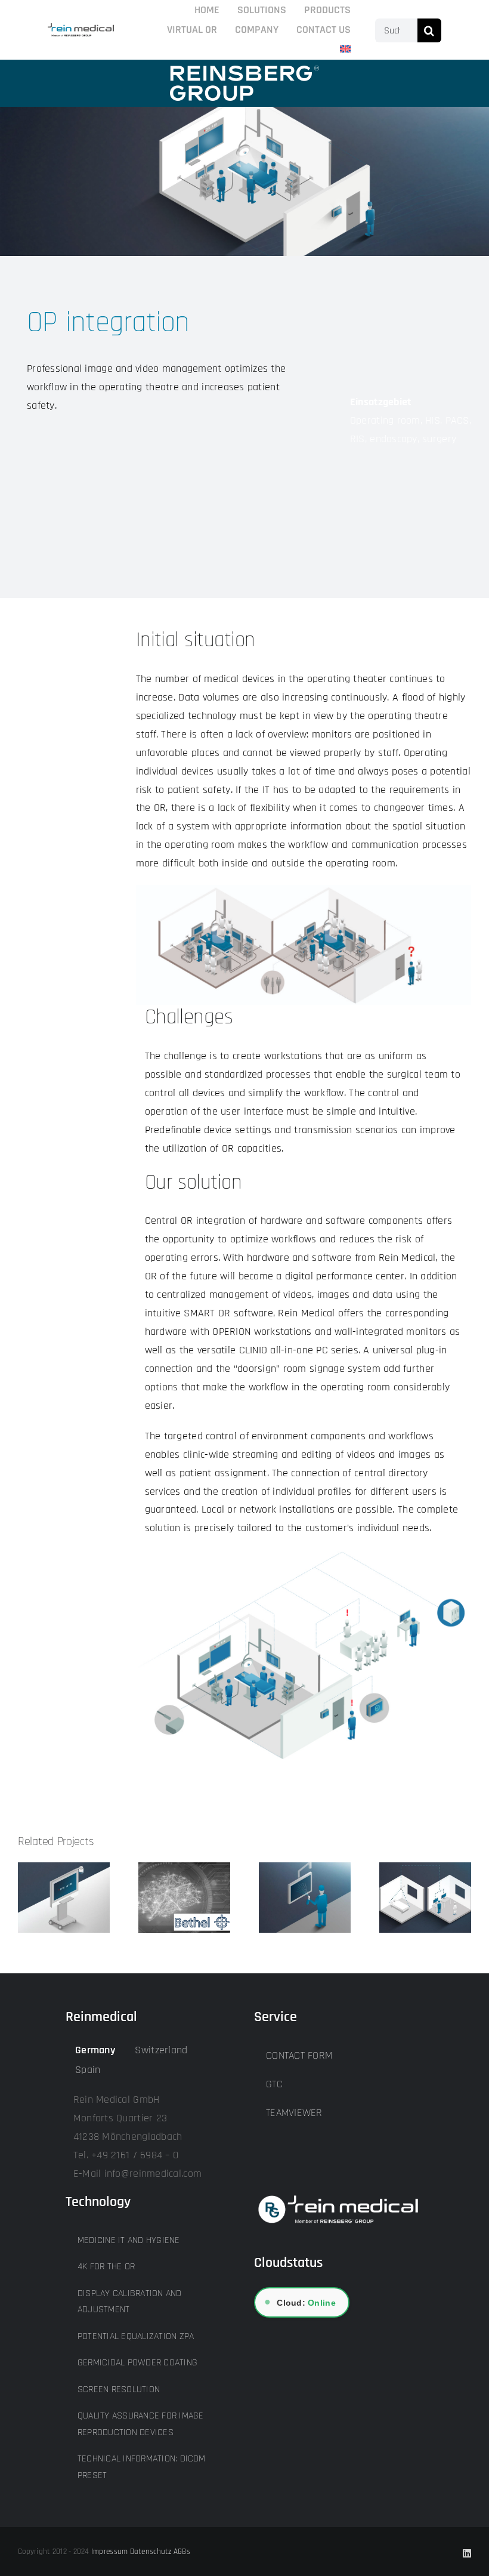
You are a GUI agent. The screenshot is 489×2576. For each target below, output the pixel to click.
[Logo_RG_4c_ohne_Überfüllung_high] (81, 28)
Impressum (109, 2552)
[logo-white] (244, 71)
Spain (88, 2070)
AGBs (182, 2552)
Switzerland (161, 2050)
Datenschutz (151, 2552)
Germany (95, 2050)
